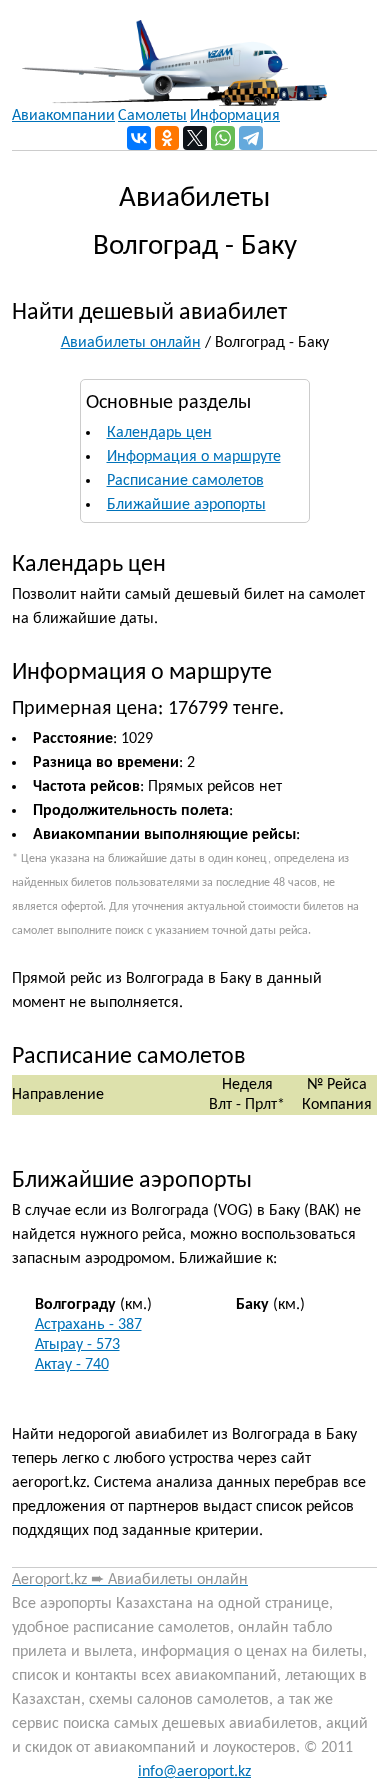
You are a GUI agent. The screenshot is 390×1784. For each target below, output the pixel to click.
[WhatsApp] (223, 138)
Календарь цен (159, 433)
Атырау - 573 (77, 1345)
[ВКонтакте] (139, 138)
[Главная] (169, 53)
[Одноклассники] (167, 138)
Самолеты (152, 116)
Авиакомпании (63, 116)
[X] (195, 138)
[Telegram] (251, 138)
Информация (235, 116)
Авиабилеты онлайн (131, 343)
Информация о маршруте (194, 457)
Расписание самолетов (185, 481)
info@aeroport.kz (194, 1772)
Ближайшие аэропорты (186, 505)
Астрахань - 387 (88, 1325)
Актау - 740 (72, 1365)
